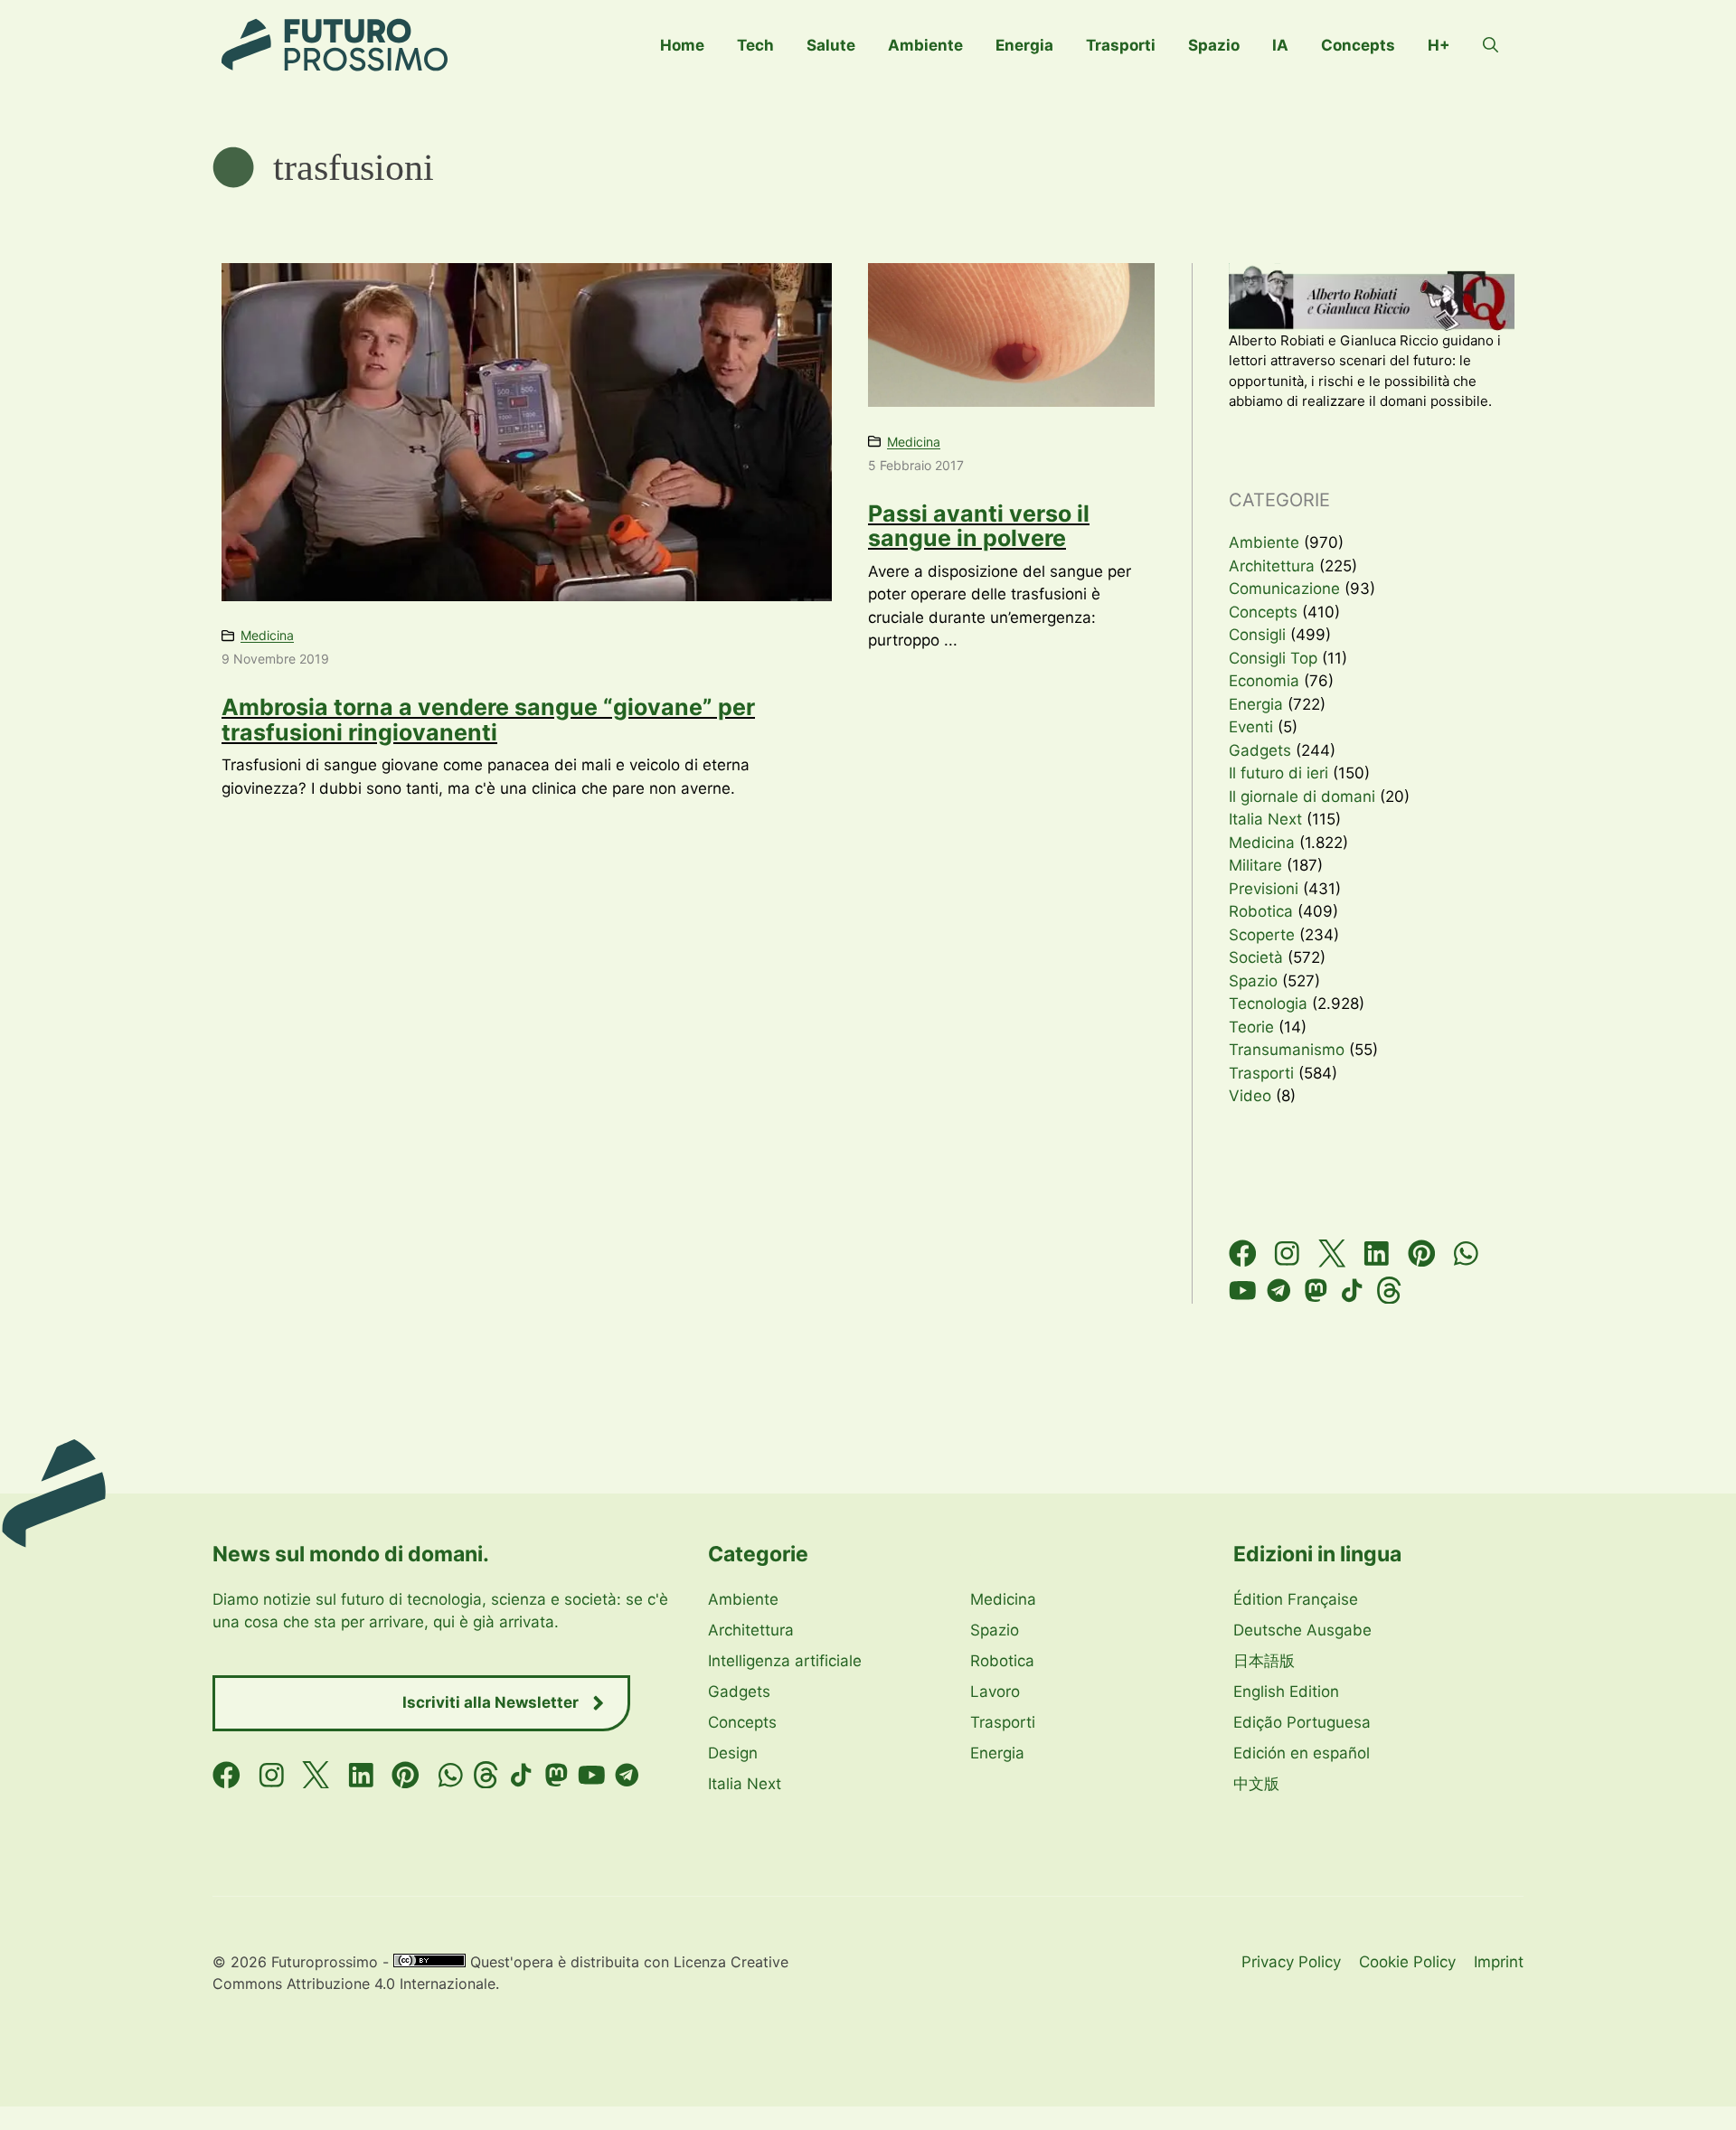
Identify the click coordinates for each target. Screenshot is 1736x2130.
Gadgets (1260, 750)
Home (682, 45)
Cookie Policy (1407, 1962)
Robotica (1261, 911)
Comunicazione (1284, 589)
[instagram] (1287, 1253)
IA (1280, 45)
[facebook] (1243, 1253)
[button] (1491, 45)
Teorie (1251, 1027)
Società (1256, 957)
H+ (1439, 45)
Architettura (1272, 566)
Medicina (267, 635)
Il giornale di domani (1302, 796)
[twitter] (1332, 1253)
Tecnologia (1268, 1004)
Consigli (1257, 635)
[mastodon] (1316, 1291)
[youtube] (1243, 1291)
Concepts (1358, 45)
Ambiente (925, 45)
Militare (1255, 865)
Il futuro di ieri (1278, 773)
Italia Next (1265, 819)
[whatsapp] (1466, 1253)
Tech (755, 45)
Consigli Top (1273, 658)
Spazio (1214, 45)
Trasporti (1121, 45)
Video (1250, 1096)
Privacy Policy (1291, 1962)
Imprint (1499, 1962)
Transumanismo (1287, 1050)
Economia (1264, 681)
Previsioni (1264, 889)
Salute (831, 45)
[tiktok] (1352, 1291)
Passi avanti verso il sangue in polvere (979, 526)
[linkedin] (1377, 1253)
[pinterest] (1422, 1253)
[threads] (1389, 1291)
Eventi (1251, 727)
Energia (1024, 45)
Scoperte (1262, 935)
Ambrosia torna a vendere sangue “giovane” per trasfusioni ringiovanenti (488, 720)
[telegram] (1279, 1291)
